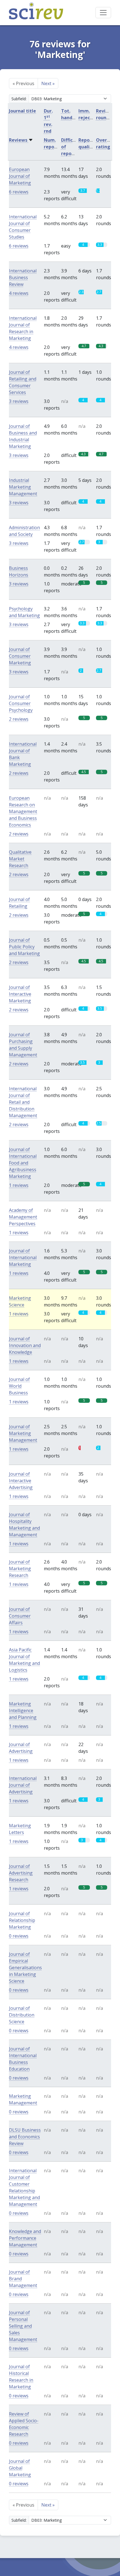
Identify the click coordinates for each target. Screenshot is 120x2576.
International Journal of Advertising (23, 1785)
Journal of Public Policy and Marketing (24, 947)
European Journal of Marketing (20, 176)
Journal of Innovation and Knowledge (25, 1345)
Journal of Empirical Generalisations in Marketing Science (25, 1968)
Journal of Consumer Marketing (20, 656)
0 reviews (19, 1936)
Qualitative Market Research (20, 859)
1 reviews (19, 1185)
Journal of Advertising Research (21, 1873)
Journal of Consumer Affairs (20, 1616)
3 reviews (19, 401)
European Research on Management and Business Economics (23, 811)
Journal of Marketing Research (20, 1569)
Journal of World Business (19, 1386)
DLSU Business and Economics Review (25, 2137)
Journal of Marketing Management (23, 1433)
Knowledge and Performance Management (25, 2238)
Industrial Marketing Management (23, 487)
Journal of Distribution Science (22, 2015)
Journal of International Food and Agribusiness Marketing (23, 1163)
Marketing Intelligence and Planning (23, 1711)
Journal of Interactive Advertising (21, 1481)
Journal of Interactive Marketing (20, 994)
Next (48, 83)
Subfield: (19, 99)
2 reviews (19, 719)
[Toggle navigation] (103, 13)
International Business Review (23, 277)
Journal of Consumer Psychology (21, 703)
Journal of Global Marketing (20, 2468)
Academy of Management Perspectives (23, 1217)
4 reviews (19, 293)
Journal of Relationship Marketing (22, 1920)
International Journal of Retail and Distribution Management (23, 1102)
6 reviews (19, 192)
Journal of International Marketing (23, 1257)
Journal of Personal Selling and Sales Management (23, 2326)
